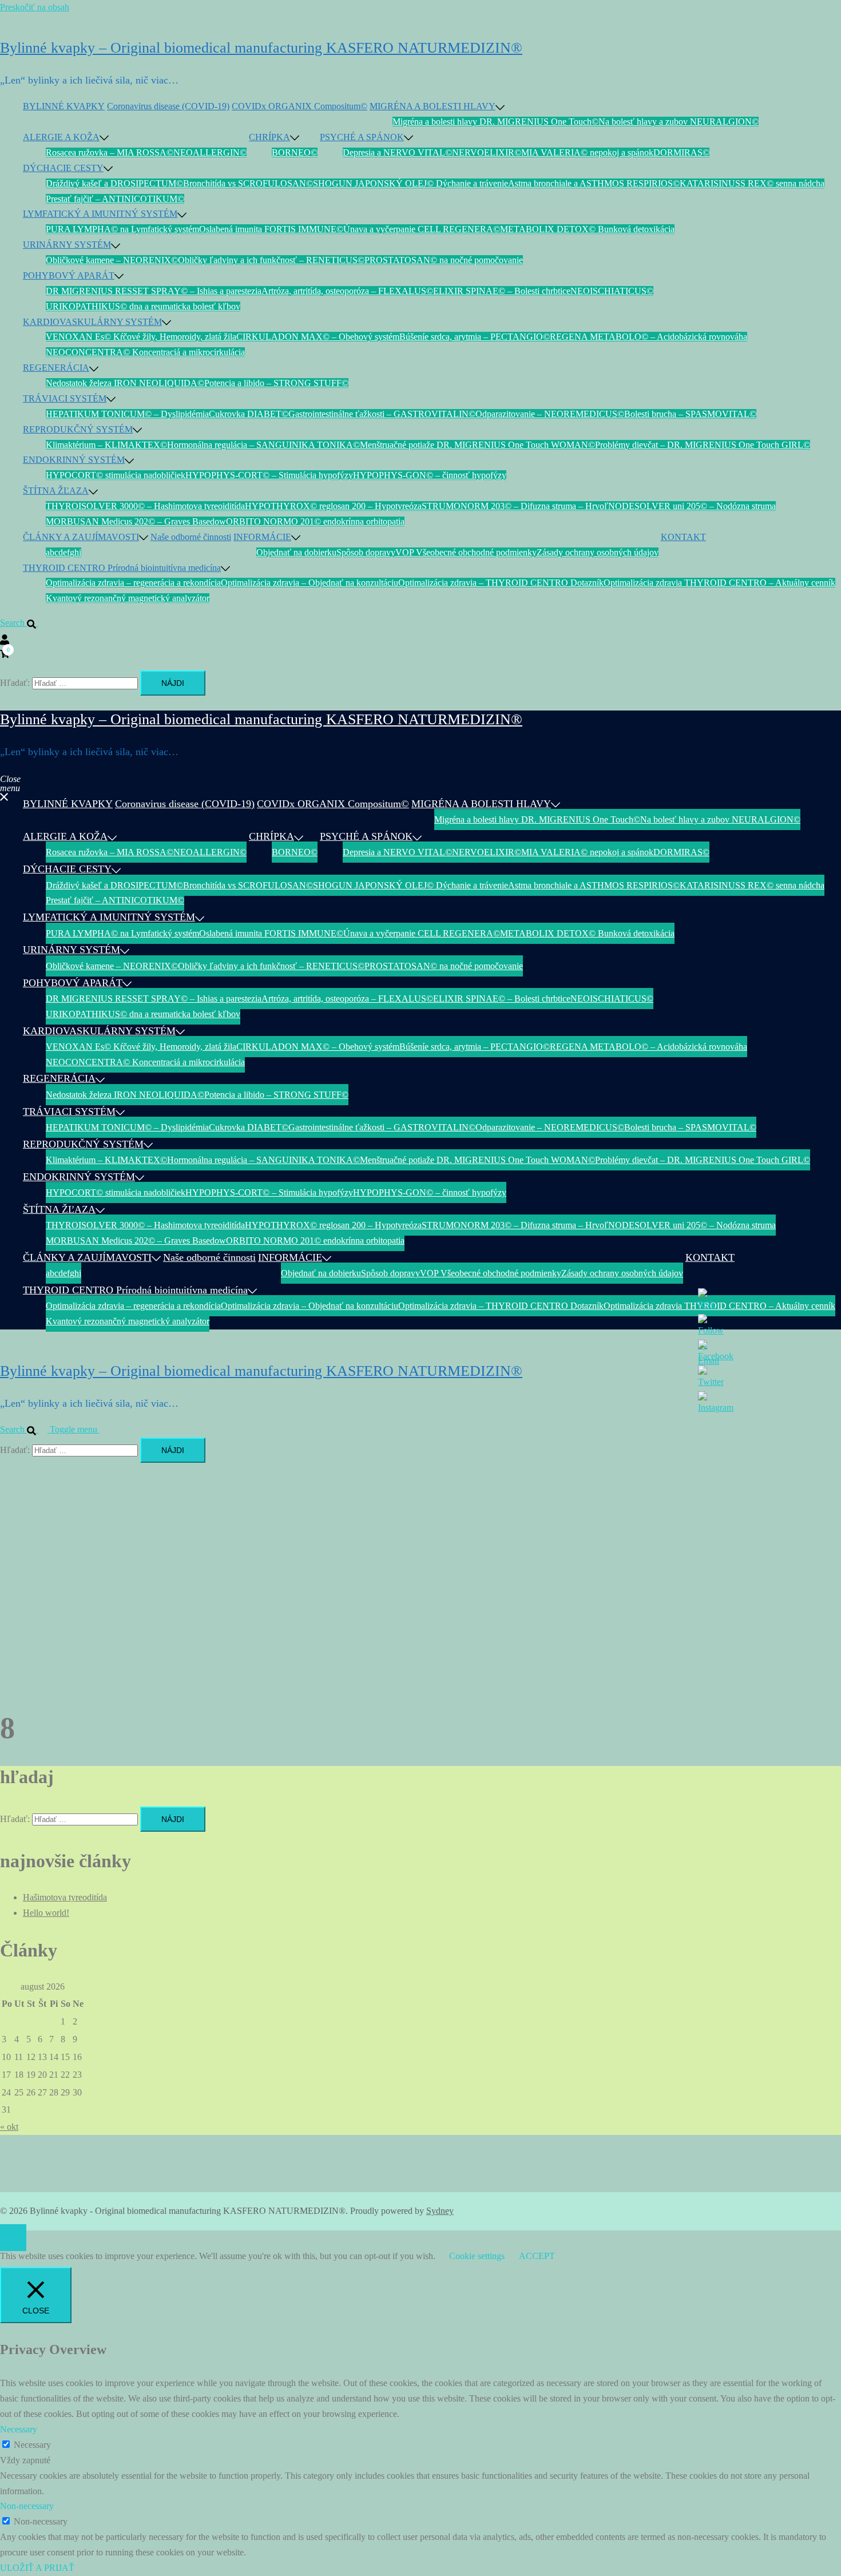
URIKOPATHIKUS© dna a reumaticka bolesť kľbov (143, 306)
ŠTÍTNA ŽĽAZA (56, 491)
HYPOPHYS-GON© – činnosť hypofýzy (430, 475)
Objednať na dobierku (296, 552)
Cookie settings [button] (477, 2256)
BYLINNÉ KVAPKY (64, 106)
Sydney (440, 2211)
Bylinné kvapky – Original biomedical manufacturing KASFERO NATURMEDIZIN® (261, 48)
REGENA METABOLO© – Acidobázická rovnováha (648, 337)
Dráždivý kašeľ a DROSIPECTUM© (114, 183)
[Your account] (5, 638)
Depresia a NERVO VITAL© (397, 152)
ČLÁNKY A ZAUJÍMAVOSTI (81, 537)
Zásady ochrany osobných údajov (598, 552)
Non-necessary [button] (27, 2506)
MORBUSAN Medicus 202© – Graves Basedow (136, 521)
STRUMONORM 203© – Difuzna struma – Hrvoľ (515, 506)
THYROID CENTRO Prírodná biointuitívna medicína (122, 568)
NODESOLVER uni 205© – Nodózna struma (692, 506)
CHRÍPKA (269, 137)
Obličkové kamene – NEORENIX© (112, 260)
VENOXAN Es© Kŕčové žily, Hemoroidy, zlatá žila (141, 337)
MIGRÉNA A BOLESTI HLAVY (433, 106)
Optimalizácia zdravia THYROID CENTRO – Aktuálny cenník (719, 583)
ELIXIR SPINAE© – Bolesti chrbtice (502, 291)
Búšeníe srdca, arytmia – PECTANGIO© (475, 337)
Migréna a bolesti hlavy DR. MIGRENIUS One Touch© (495, 122)
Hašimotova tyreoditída (65, 1897)
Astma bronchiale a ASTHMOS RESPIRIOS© (594, 183)
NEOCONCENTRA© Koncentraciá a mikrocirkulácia (145, 352)
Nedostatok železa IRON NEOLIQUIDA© (125, 383)
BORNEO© (295, 152)
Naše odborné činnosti (191, 537)
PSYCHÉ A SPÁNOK (362, 137)
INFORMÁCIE (262, 537)
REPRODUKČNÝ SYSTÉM (78, 429)
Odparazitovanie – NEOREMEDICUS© (550, 414)
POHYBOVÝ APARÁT (69, 275)
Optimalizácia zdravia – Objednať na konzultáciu (310, 583)
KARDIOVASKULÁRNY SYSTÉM (92, 322)
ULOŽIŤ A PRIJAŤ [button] (37, 2568)
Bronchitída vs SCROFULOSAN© (248, 183)
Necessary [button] (19, 2429)
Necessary (32, 2445)
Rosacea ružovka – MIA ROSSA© (110, 152)
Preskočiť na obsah (35, 7)
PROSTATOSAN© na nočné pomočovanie (444, 260)
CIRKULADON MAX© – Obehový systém (318, 337)
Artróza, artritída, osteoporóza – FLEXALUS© (347, 291)
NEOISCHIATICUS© (612, 291)
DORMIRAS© (681, 152)
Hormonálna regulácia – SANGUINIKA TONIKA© (263, 445)
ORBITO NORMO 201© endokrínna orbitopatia (315, 521)
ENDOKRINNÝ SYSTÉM (74, 460)
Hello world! (46, 1913)
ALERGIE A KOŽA (61, 137)
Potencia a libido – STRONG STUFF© (276, 383)
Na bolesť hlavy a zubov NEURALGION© (679, 122)
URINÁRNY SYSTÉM (67, 245)
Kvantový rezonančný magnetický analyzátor (128, 598)
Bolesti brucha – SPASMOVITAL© (690, 414)
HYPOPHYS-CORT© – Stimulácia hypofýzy (269, 475)
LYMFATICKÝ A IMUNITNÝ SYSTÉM (100, 214)
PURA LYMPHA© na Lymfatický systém (122, 229)
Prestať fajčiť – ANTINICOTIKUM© (115, 199)
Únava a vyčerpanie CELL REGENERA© (422, 229)
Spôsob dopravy (366, 552)
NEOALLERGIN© (210, 152)
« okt (9, 2127)
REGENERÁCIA (56, 368)
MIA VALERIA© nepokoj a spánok (587, 152)
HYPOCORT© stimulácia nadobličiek (116, 475)
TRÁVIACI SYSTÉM (65, 398)
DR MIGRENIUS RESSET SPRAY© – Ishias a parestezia (154, 291)
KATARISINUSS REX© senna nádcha (752, 183)
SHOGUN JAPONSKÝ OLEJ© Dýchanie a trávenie (410, 183)
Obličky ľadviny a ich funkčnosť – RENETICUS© (271, 260)
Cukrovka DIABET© (249, 414)
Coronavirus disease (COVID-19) (168, 106)
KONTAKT (683, 537)
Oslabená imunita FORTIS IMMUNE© (271, 229)
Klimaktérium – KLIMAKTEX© (106, 445)
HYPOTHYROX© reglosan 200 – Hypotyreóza (333, 506)
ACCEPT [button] (537, 2256)
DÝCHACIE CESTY (63, 168)
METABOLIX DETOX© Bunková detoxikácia (587, 229)
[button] (24, 623)
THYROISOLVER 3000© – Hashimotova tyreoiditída (145, 506)
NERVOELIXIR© (487, 152)
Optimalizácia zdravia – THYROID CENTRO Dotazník (501, 583)
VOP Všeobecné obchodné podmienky (466, 552)
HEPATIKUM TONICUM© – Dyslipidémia (127, 414)
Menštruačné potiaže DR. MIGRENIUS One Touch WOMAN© (477, 445)
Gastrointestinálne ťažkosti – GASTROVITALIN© (382, 414)
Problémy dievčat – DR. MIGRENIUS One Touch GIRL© (703, 445)
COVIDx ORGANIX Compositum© (299, 106)
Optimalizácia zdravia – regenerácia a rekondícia (133, 583)
